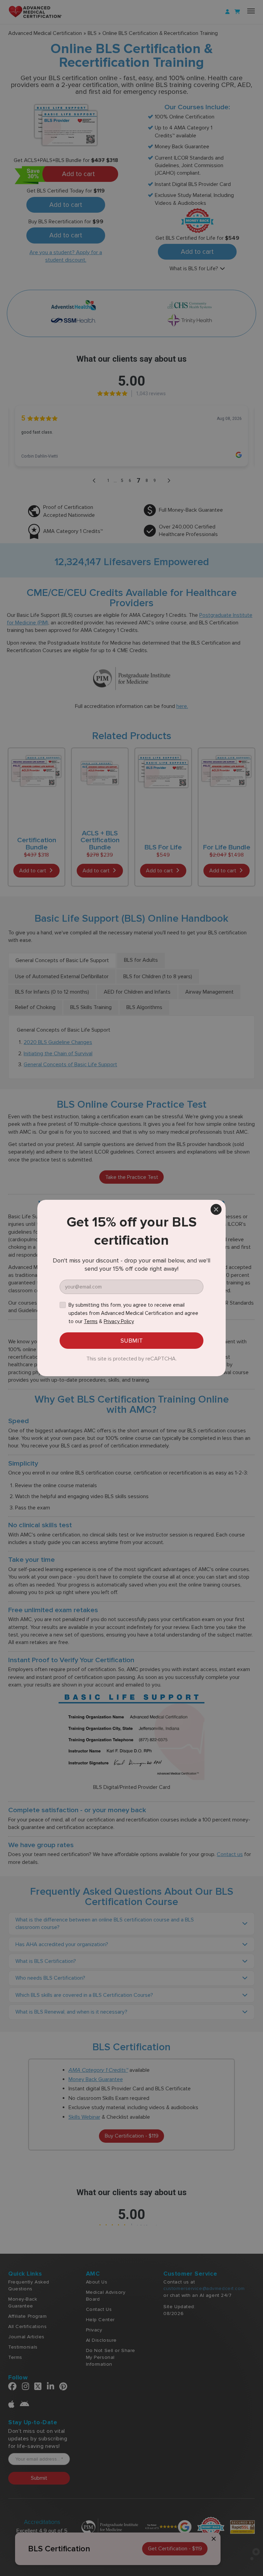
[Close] (216, 1209)
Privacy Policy (119, 1321)
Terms (91, 1321)
